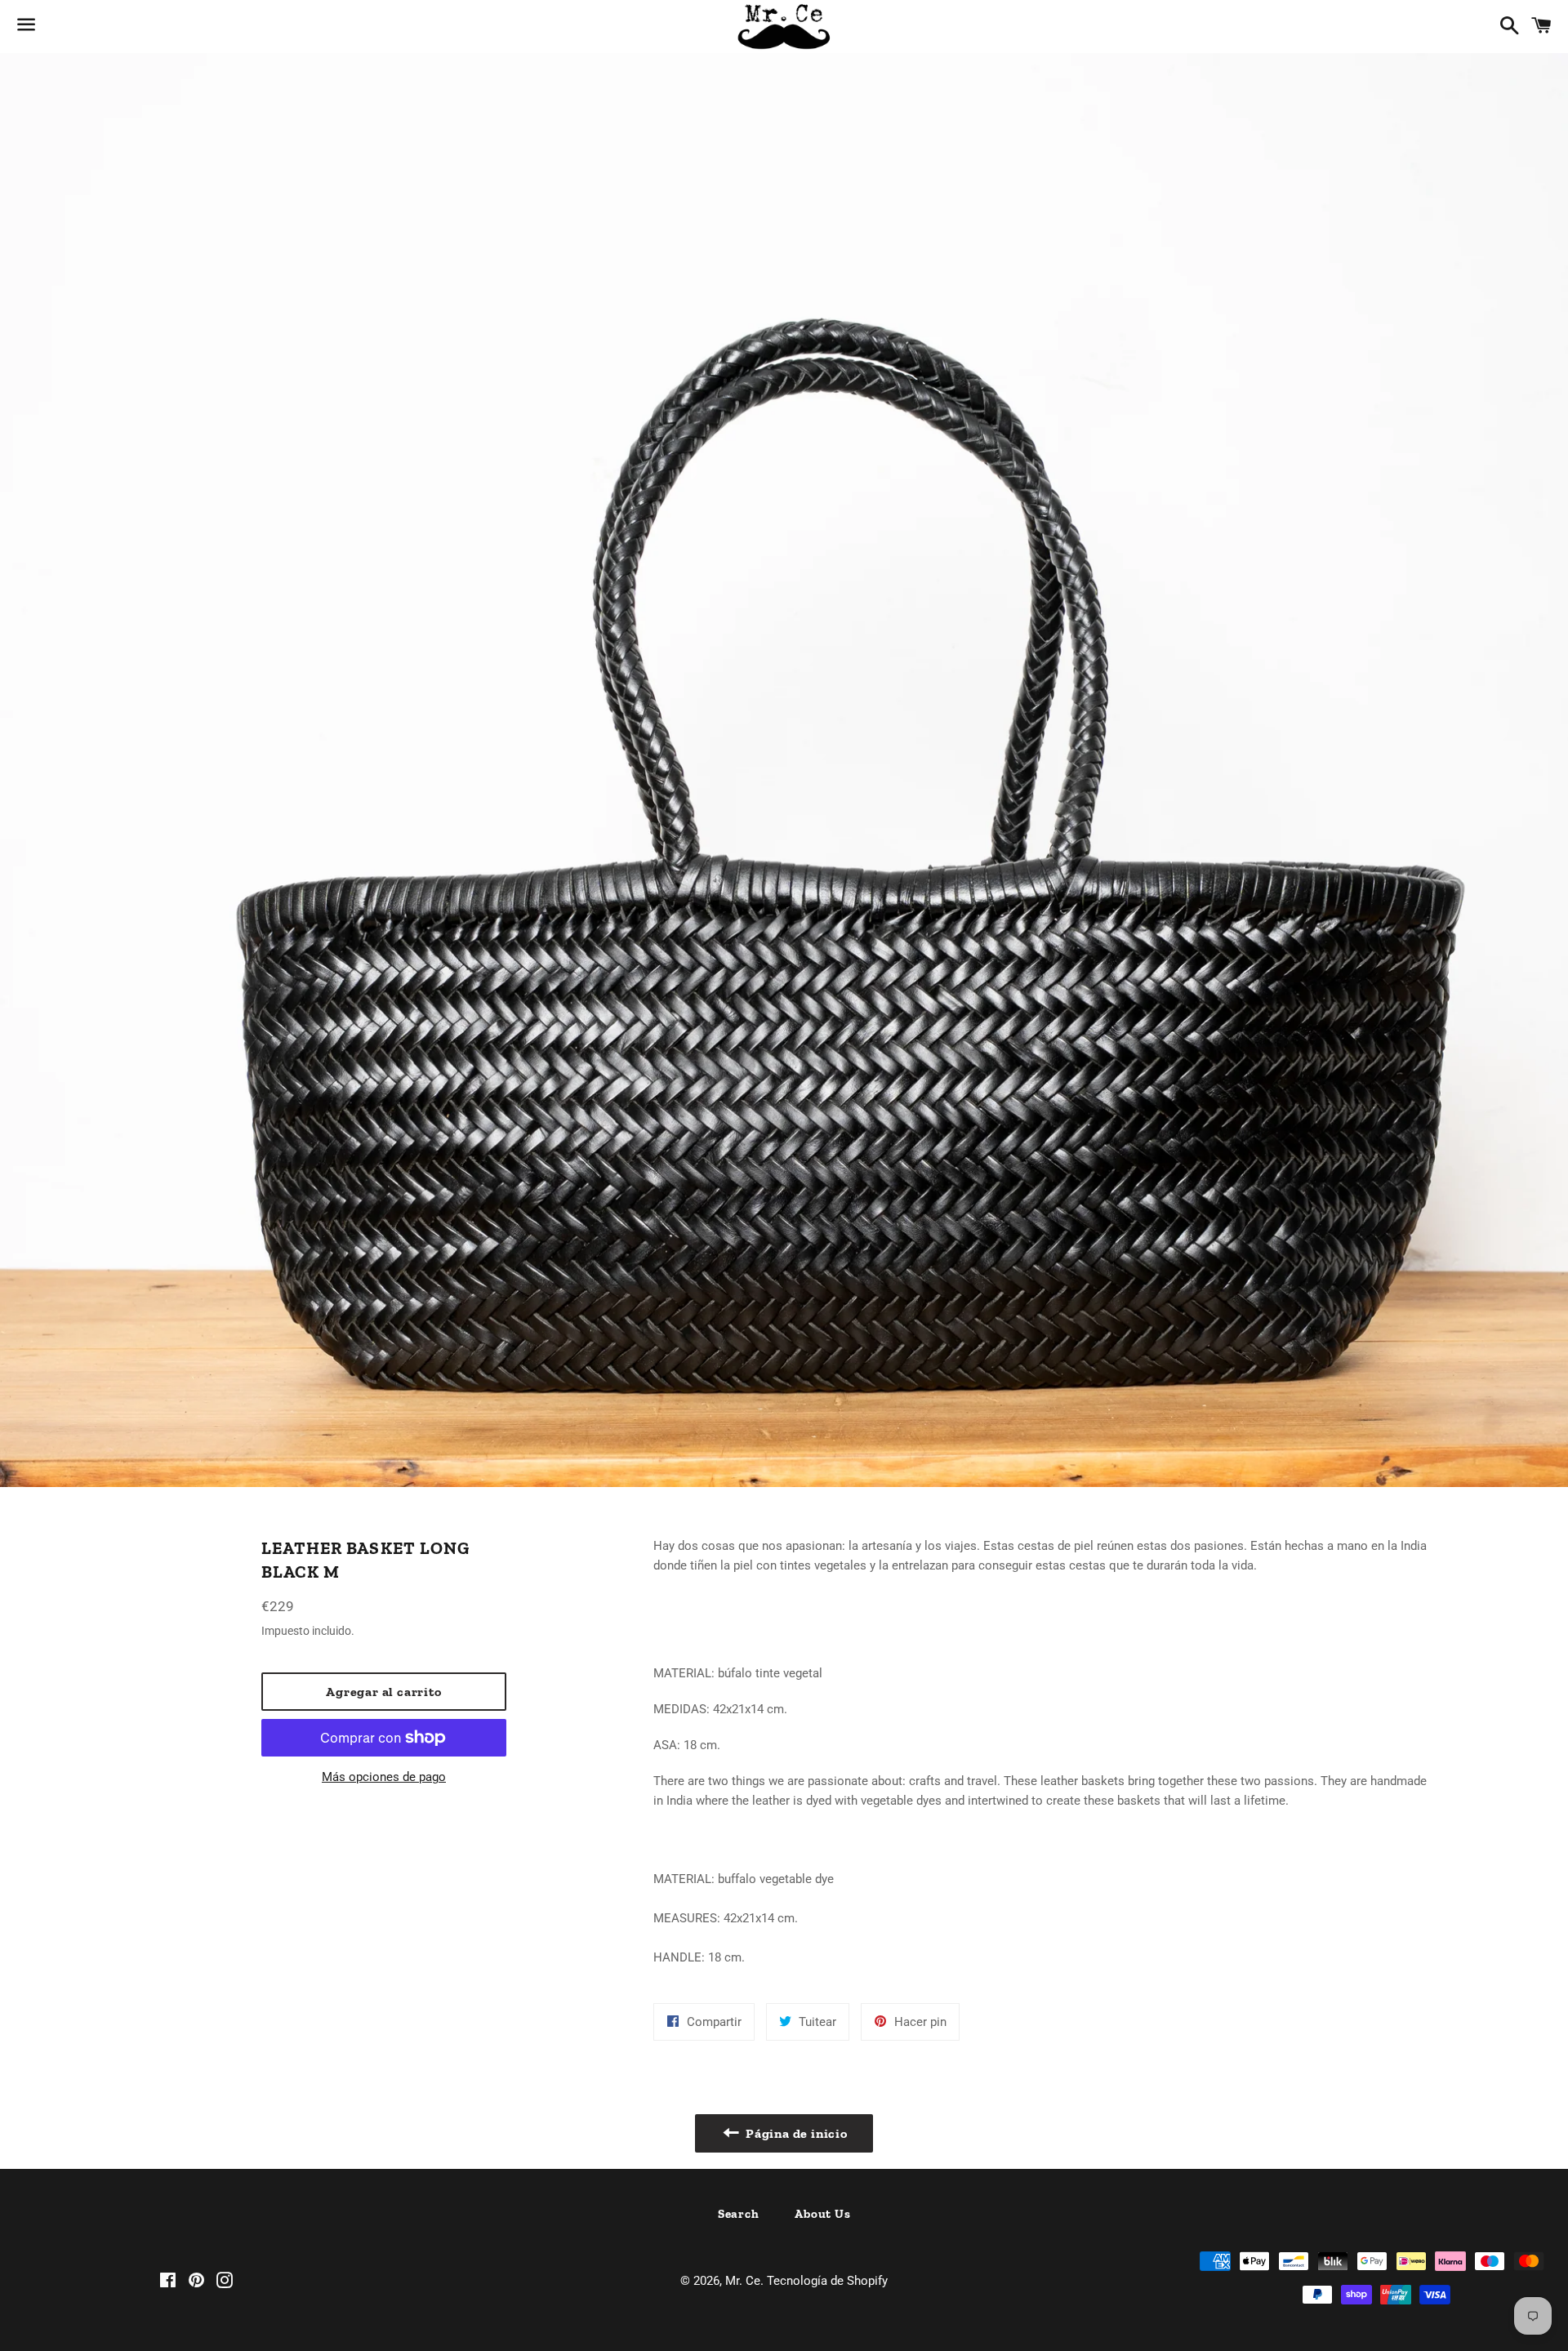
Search (739, 2214)
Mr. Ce (743, 2281)
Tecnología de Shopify (827, 2281)
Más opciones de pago (384, 1777)
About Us (822, 2214)
